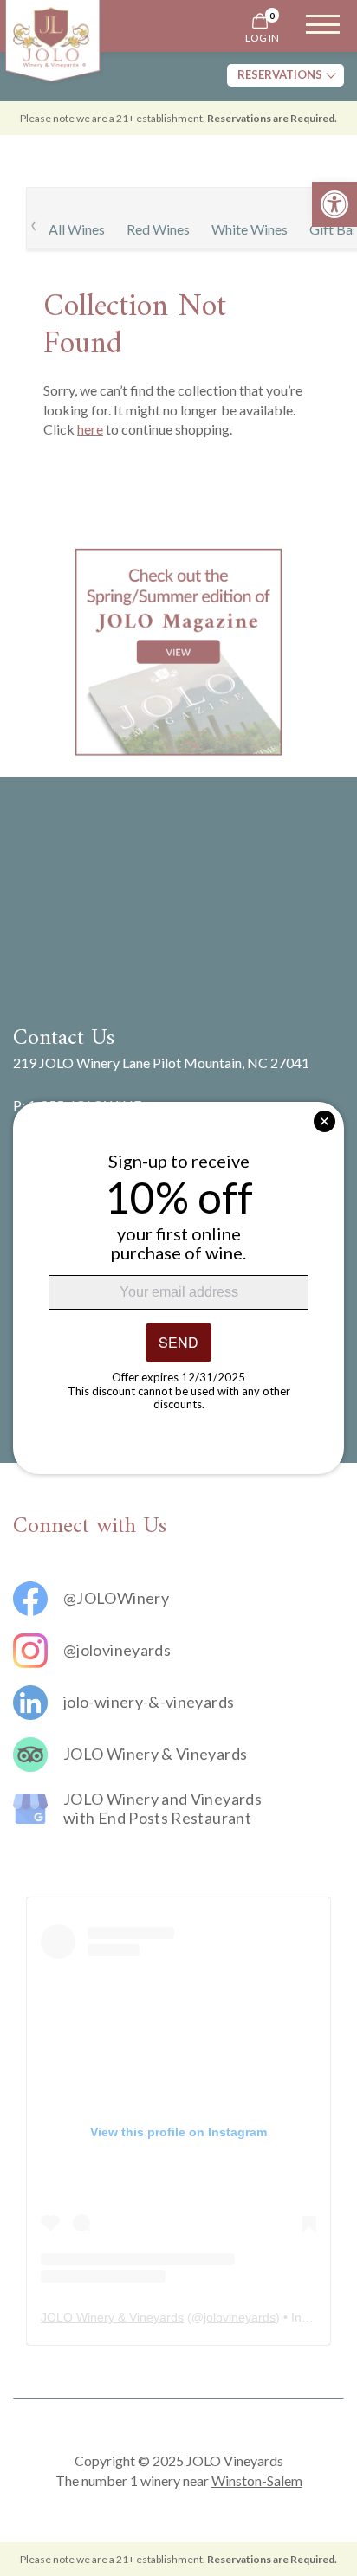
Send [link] (178, 1342)
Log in (262, 38)
